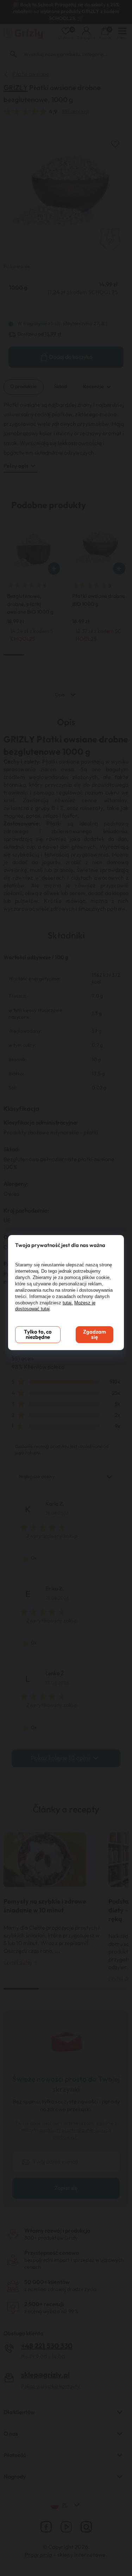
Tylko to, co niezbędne (38, 1335)
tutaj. (68, 1303)
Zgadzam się (95, 1335)
